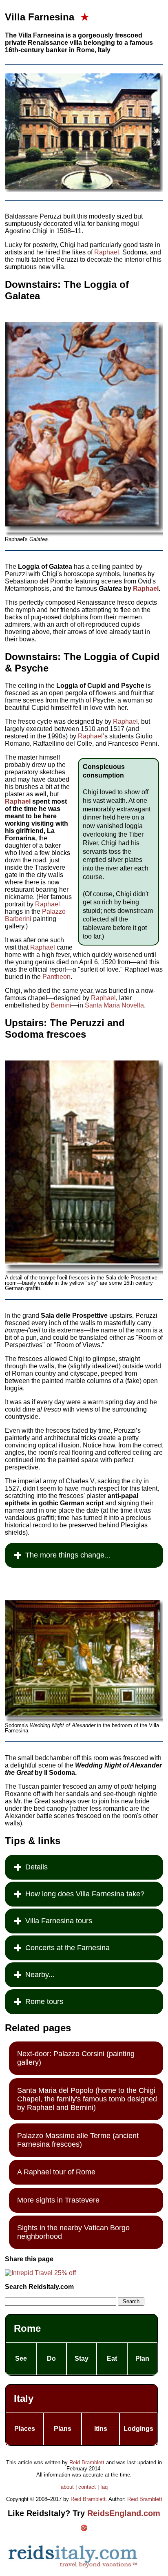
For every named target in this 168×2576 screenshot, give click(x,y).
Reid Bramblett (87, 2462)
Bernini (61, 1005)
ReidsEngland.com (124, 2513)
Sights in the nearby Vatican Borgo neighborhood (73, 2232)
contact (87, 2487)
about (67, 2487)
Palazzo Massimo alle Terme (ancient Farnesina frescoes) (78, 2140)
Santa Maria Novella (114, 1005)
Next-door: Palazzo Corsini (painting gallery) (76, 2058)
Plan (142, 2358)
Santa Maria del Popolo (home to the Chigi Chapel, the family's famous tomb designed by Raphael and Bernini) (87, 2099)
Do (51, 2358)
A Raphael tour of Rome (56, 2172)
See (21, 2358)
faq (104, 2487)
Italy (24, 2398)
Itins (101, 2429)
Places (25, 2429)
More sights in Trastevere (58, 2200)
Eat (112, 2358)
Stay (82, 2358)
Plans (63, 2429)
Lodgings (138, 2429)
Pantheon (56, 977)
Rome (27, 2328)
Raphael (107, 252)
